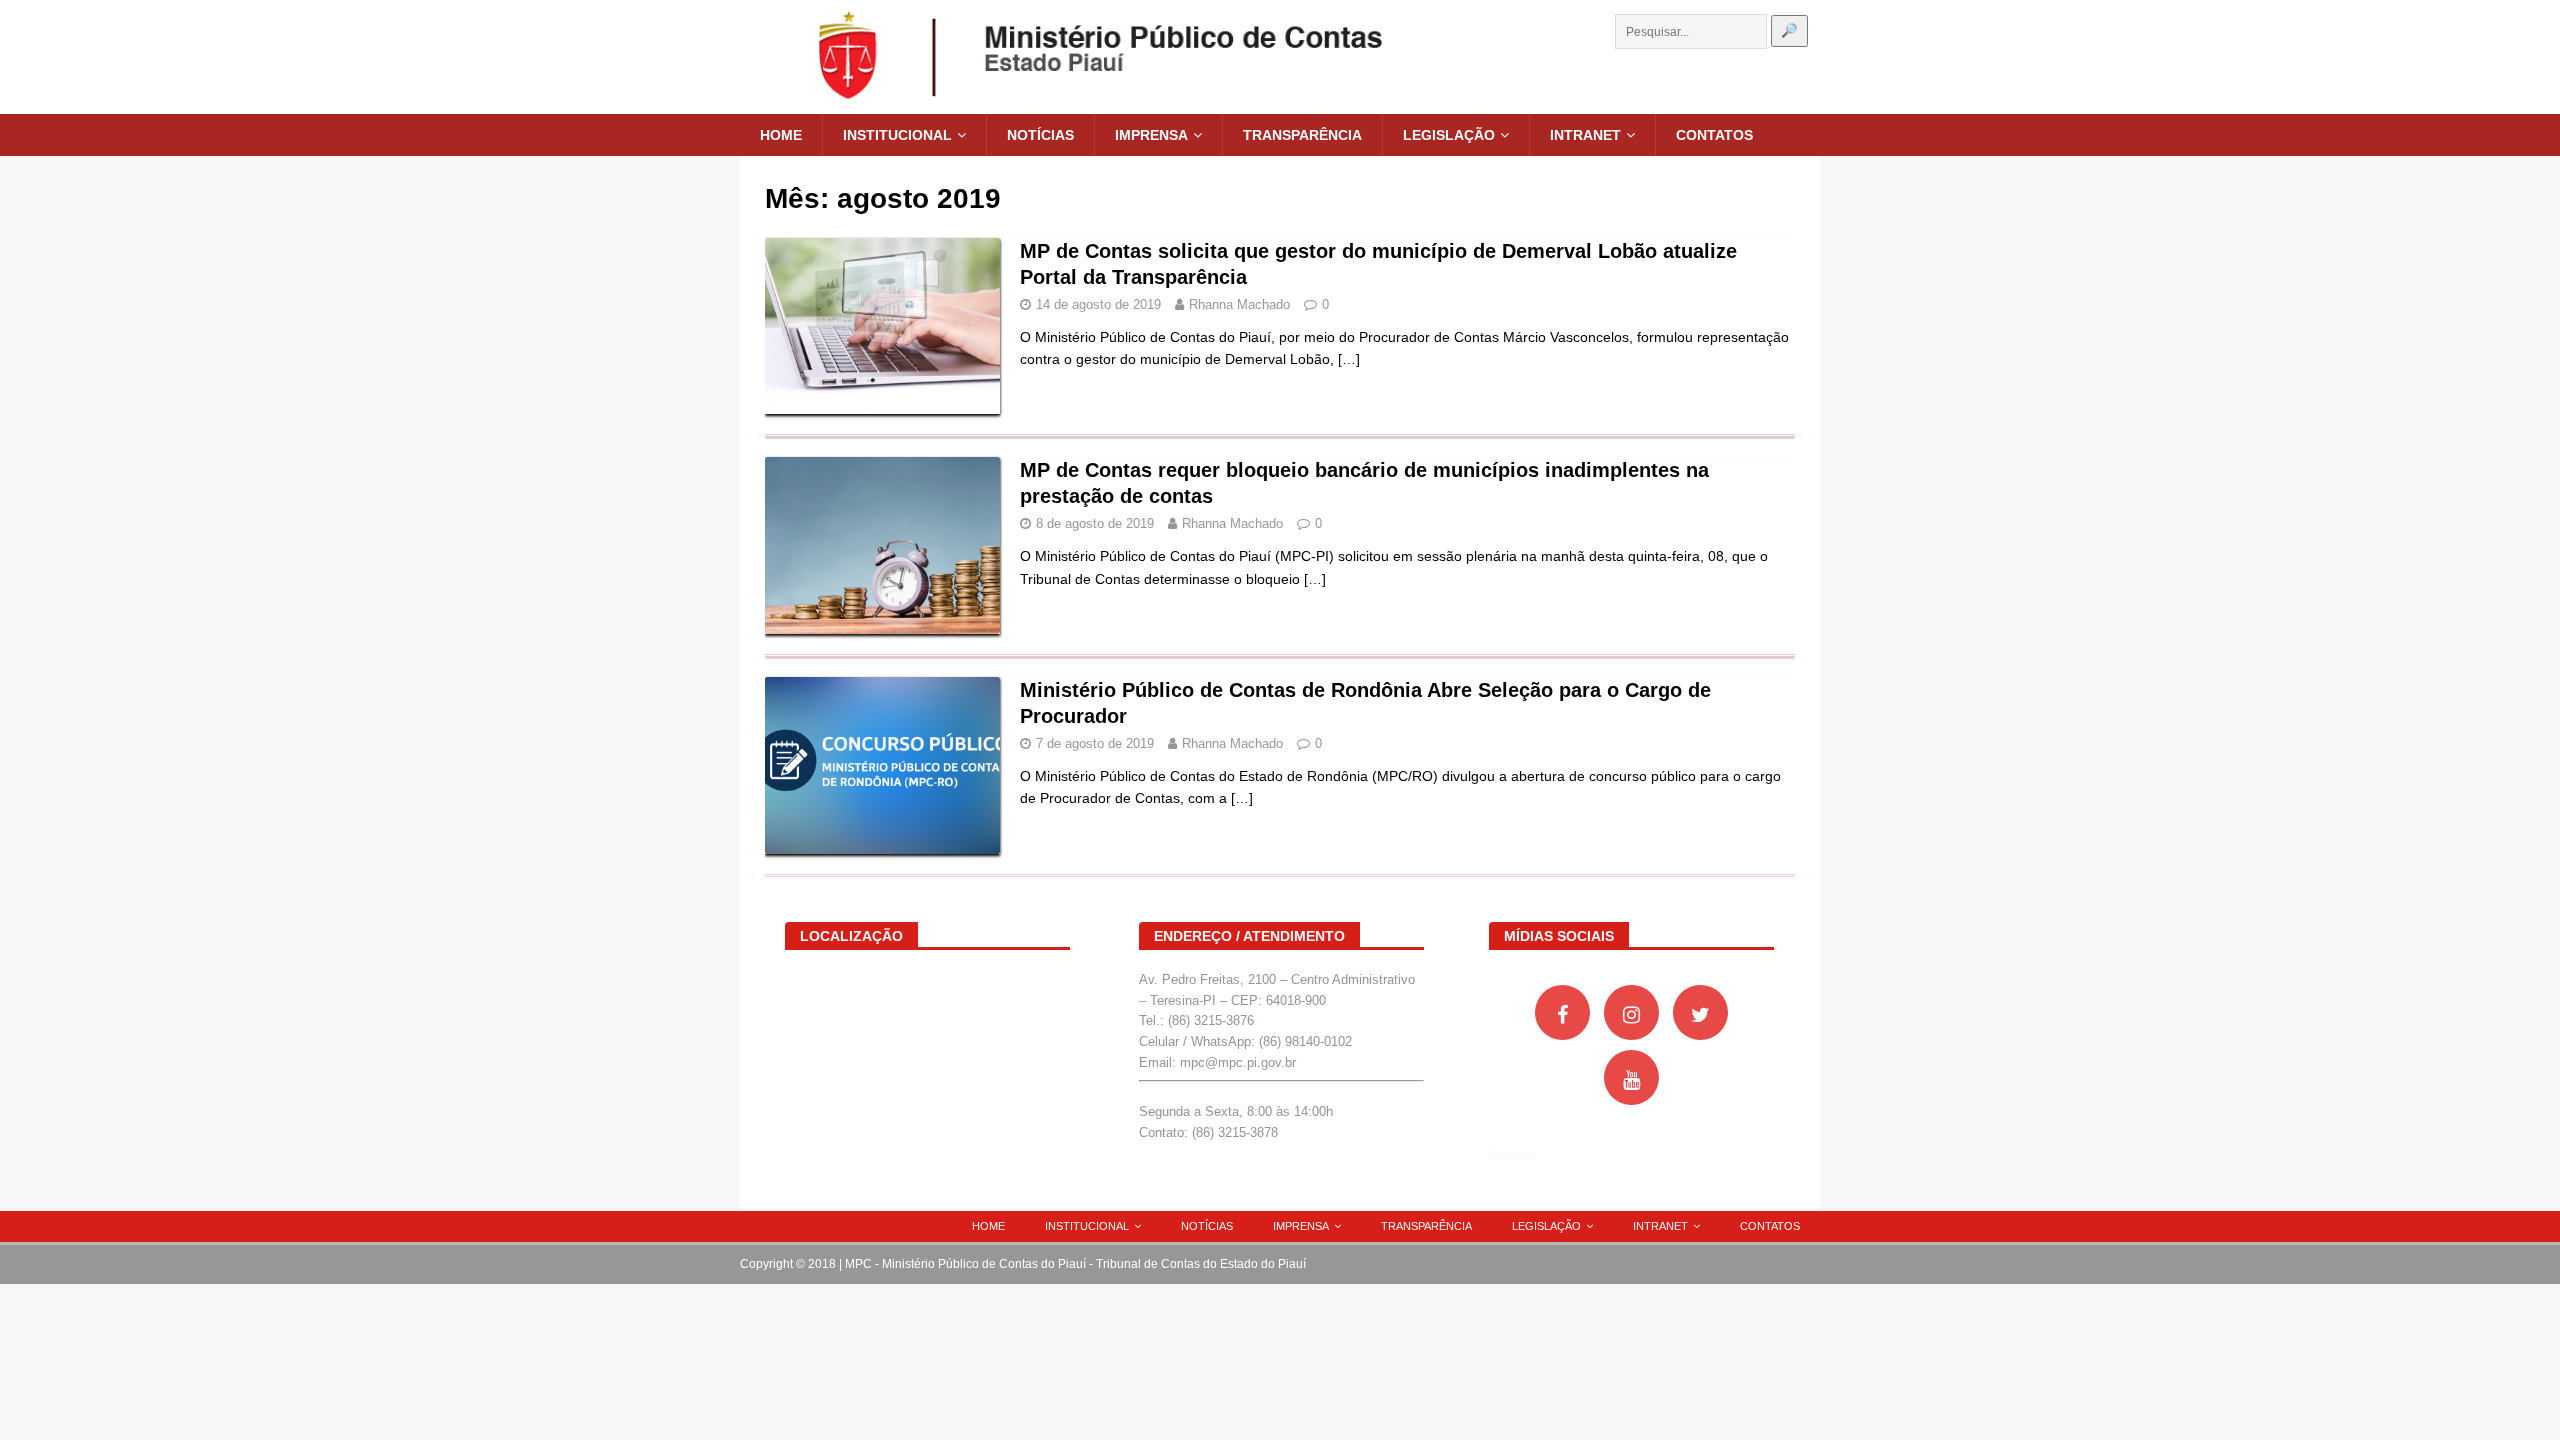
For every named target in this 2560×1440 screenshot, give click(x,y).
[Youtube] (1631, 1077)
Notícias (1040, 135)
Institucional (897, 135)
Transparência (1302, 135)
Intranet (1585, 135)
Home (781, 135)
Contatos (1714, 135)
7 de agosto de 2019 (1095, 743)
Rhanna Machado (1239, 304)
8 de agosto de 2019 (1095, 523)
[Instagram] (1631, 1012)
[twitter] (1700, 1012)
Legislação (1449, 135)
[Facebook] (1562, 1012)
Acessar (1513, 1154)
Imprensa (1151, 135)
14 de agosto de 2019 (1098, 304)
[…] (1349, 359)
